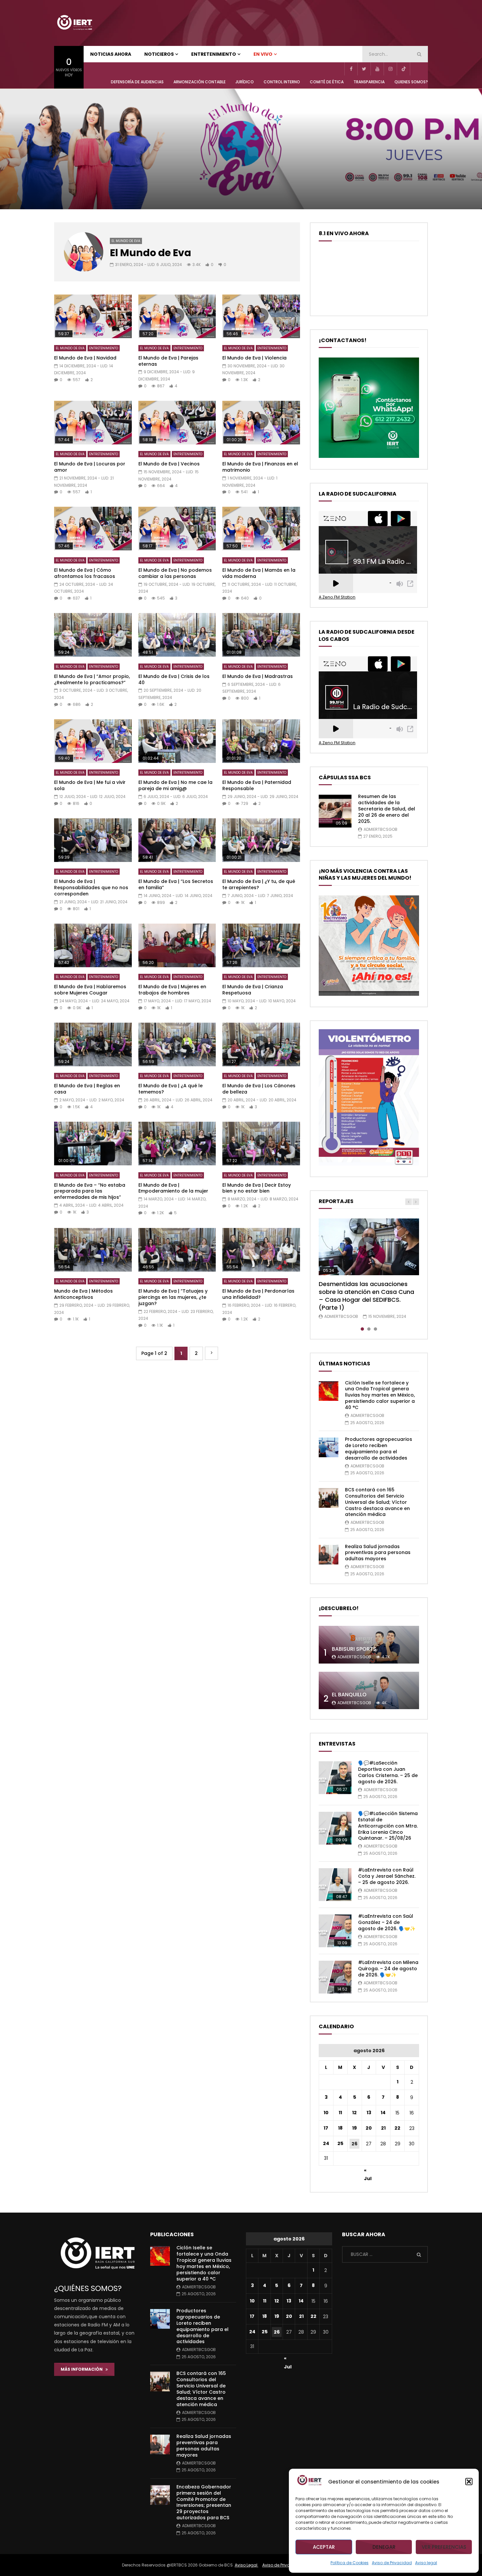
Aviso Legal (247, 2565)
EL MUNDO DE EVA (126, 241)
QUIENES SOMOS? (411, 82)
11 (340, 2113)
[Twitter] (364, 69)
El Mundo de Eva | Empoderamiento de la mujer (173, 1188)
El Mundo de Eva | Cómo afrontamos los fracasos (85, 573)
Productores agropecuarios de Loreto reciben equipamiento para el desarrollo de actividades (379, 1449)
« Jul (368, 2171)
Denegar (384, 2547)
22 (397, 2128)
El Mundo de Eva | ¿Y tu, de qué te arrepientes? (259, 884)
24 (326, 2143)
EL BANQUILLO (349, 1695)
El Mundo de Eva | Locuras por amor (90, 467)
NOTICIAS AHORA (111, 54)
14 (383, 2113)
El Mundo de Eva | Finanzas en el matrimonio (260, 467)
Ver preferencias (444, 2547)
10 (326, 2113)
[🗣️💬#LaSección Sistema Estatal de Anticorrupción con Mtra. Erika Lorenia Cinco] (335, 1828)
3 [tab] (375, 1329)
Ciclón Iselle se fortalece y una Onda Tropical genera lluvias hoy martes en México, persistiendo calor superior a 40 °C (380, 1395)
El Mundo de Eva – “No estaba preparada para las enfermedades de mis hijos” (90, 1191)
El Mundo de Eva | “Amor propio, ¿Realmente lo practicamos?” (92, 679)
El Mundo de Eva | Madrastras (258, 676)
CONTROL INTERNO (282, 82)
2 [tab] (369, 1329)
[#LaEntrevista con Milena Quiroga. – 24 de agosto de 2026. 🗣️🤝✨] (335, 1977)
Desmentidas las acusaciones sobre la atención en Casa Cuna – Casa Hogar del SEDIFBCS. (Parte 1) (366, 1296)
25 (340, 2143)
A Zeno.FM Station (337, 597)
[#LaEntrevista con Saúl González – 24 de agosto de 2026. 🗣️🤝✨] (335, 1931)
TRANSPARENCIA (369, 82)
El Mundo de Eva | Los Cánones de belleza (259, 1089)
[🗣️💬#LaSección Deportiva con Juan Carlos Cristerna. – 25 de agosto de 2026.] (335, 1778)
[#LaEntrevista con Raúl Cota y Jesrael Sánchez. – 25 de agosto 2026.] (335, 1885)
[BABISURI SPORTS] (369, 1645)
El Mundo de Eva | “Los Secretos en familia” (176, 884)
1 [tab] (362, 1329)
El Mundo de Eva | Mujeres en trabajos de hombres (172, 990)
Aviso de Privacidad (392, 2563)
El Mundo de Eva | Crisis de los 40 (174, 679)
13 (369, 2113)
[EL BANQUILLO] (369, 1691)
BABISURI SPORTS (354, 1649)
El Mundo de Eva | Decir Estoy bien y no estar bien (257, 1188)
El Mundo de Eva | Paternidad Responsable (257, 785)
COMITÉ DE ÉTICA (327, 82)
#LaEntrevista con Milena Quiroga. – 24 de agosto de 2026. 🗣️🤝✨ (388, 1969)
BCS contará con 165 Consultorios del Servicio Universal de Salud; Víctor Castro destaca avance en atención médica (377, 1502)
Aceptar (324, 2547)
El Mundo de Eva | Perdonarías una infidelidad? (258, 1294)
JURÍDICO (245, 82)
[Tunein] (416, 69)
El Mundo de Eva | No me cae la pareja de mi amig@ (175, 785)
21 (383, 2128)
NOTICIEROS (159, 54)
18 (340, 2128)
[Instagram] (390, 69)
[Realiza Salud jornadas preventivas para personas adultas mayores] (329, 1555)
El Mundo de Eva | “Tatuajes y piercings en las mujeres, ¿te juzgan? (173, 1297)
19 (354, 2128)
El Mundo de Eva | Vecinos (169, 464)
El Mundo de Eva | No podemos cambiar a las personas (175, 573)
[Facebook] (351, 69)
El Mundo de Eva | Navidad (85, 358)
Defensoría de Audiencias (137, 82)
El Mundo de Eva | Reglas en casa (87, 1089)
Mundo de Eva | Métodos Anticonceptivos (83, 1294)
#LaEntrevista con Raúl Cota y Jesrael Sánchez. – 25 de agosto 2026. (387, 1876)
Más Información (83, 2369)
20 (369, 2128)
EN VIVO (263, 54)
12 (354, 2113)
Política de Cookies (350, 2563)
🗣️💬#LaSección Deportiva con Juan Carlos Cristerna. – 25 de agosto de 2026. (388, 1772)
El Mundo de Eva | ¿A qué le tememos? (171, 1089)
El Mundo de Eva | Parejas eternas (168, 361)
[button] (469, 2482)
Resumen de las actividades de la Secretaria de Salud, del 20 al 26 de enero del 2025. (387, 809)
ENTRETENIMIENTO (214, 54)
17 (326, 2128)
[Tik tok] (403, 69)
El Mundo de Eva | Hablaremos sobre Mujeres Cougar (90, 990)
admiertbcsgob (381, 829)
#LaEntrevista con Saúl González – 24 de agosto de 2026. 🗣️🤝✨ (387, 1922)
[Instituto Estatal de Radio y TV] (74, 23)
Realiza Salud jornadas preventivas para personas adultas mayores (378, 1553)
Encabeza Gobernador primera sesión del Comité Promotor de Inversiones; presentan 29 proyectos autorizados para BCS (204, 2502)
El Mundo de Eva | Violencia (254, 358)
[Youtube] (377, 69)
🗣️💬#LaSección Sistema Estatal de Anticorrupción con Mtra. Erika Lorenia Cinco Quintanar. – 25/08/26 (388, 1826)
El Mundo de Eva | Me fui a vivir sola (90, 785)
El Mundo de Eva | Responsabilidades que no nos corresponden (91, 888)
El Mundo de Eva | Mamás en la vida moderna (259, 573)
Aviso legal (426, 2563)
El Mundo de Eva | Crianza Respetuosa (253, 990)
